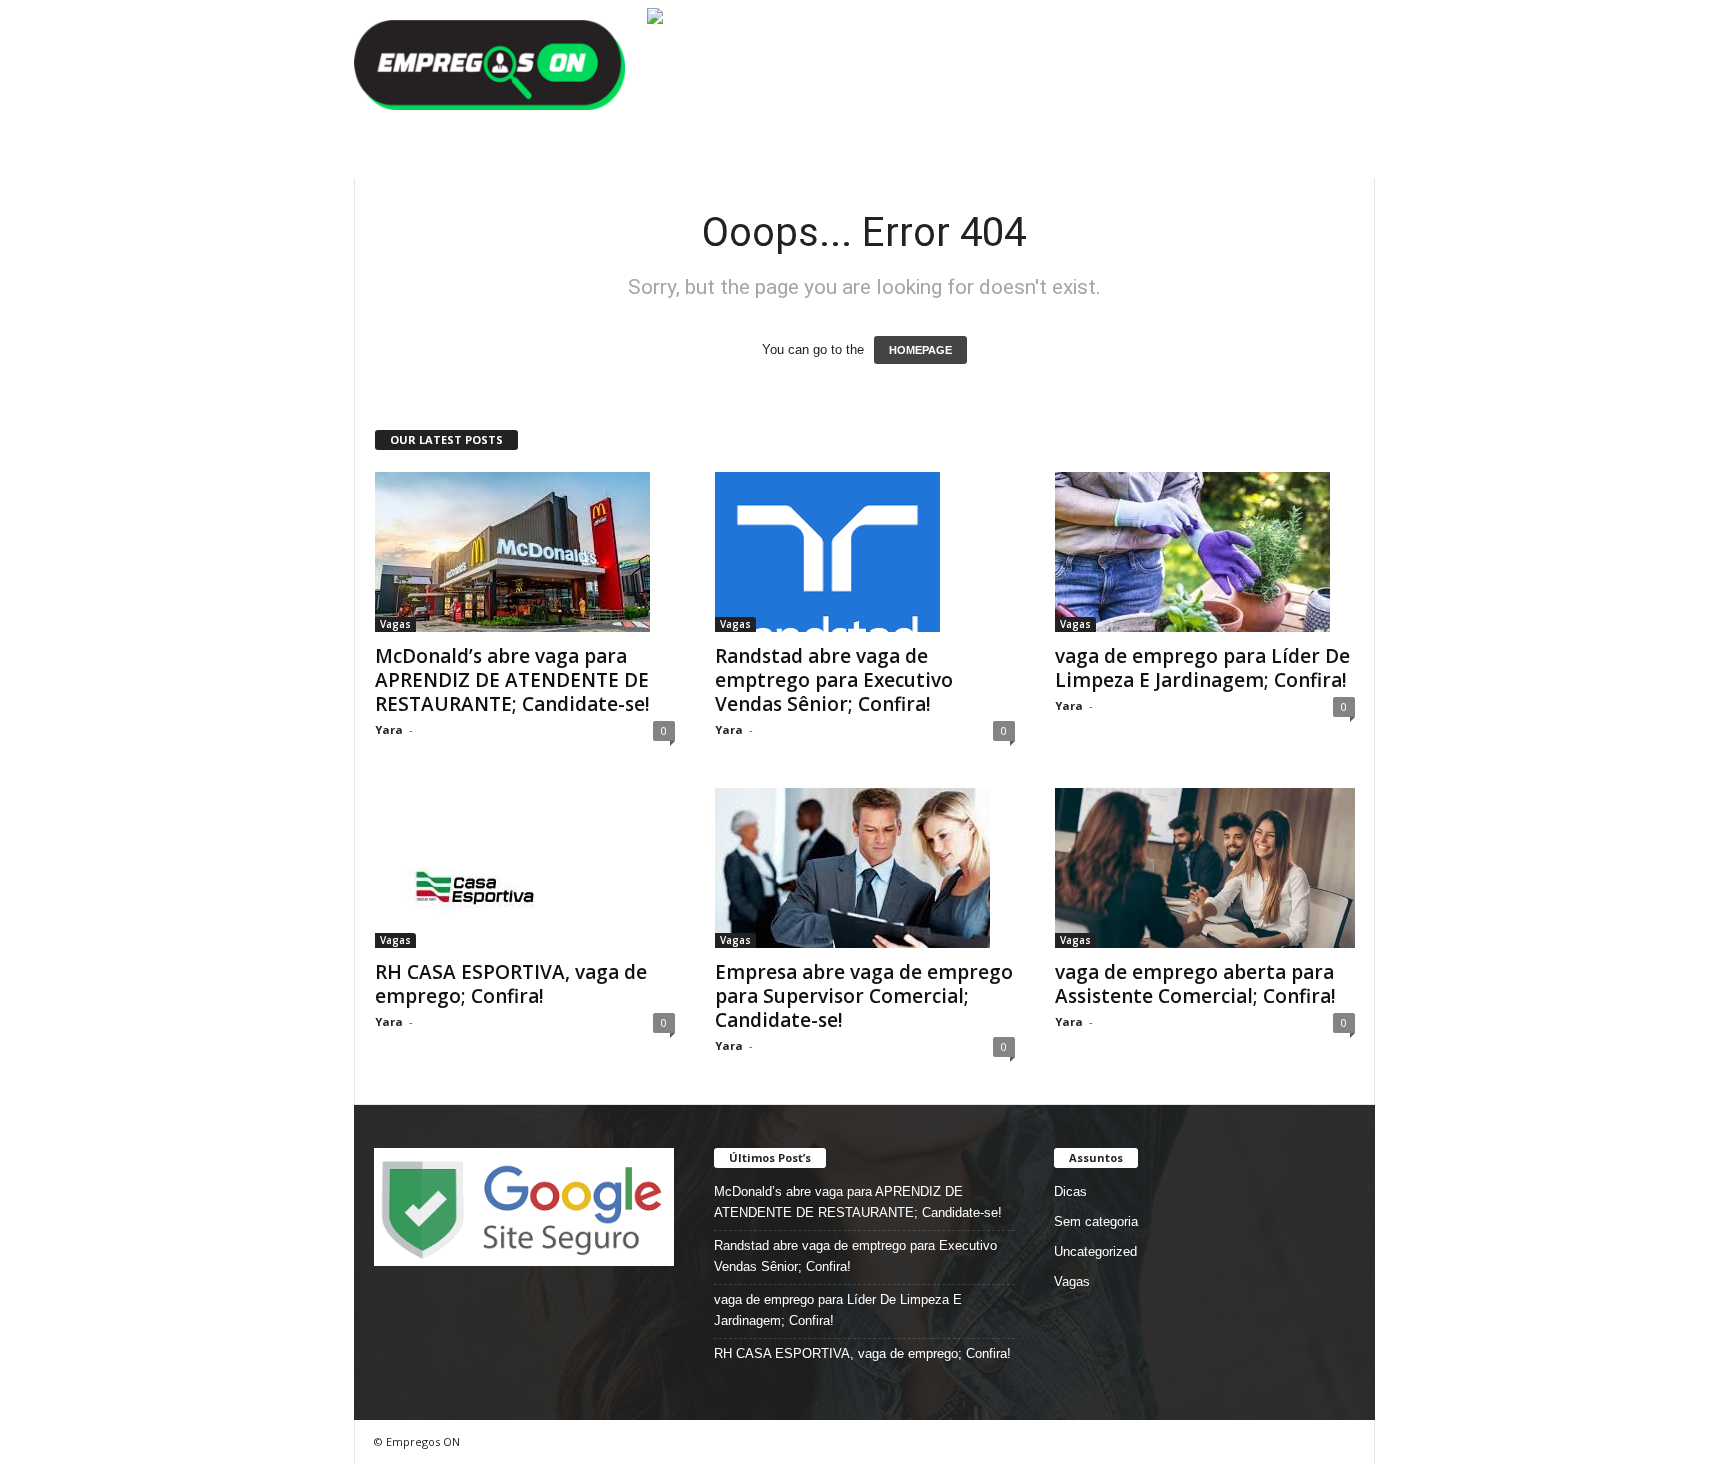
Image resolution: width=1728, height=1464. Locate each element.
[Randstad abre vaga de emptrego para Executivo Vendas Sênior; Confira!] (865, 552)
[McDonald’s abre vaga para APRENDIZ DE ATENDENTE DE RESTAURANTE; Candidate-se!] (525, 552)
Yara (389, 729)
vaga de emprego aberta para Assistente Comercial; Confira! (1195, 984)
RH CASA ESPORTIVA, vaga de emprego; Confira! (511, 984)
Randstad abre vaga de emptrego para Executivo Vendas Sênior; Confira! (834, 680)
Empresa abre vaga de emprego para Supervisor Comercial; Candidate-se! (864, 996)
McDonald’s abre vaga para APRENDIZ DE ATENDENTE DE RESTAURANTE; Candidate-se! (512, 680)
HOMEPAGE (920, 350)
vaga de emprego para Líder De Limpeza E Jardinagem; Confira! (1202, 668)
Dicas (1070, 1191)
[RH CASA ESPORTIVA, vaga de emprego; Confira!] (525, 868)
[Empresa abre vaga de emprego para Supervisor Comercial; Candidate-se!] (865, 868)
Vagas (395, 624)
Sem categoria (1096, 1221)
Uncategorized (1095, 1251)
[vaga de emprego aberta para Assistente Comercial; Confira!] (1205, 868)
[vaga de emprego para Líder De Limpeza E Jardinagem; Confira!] (1205, 552)
